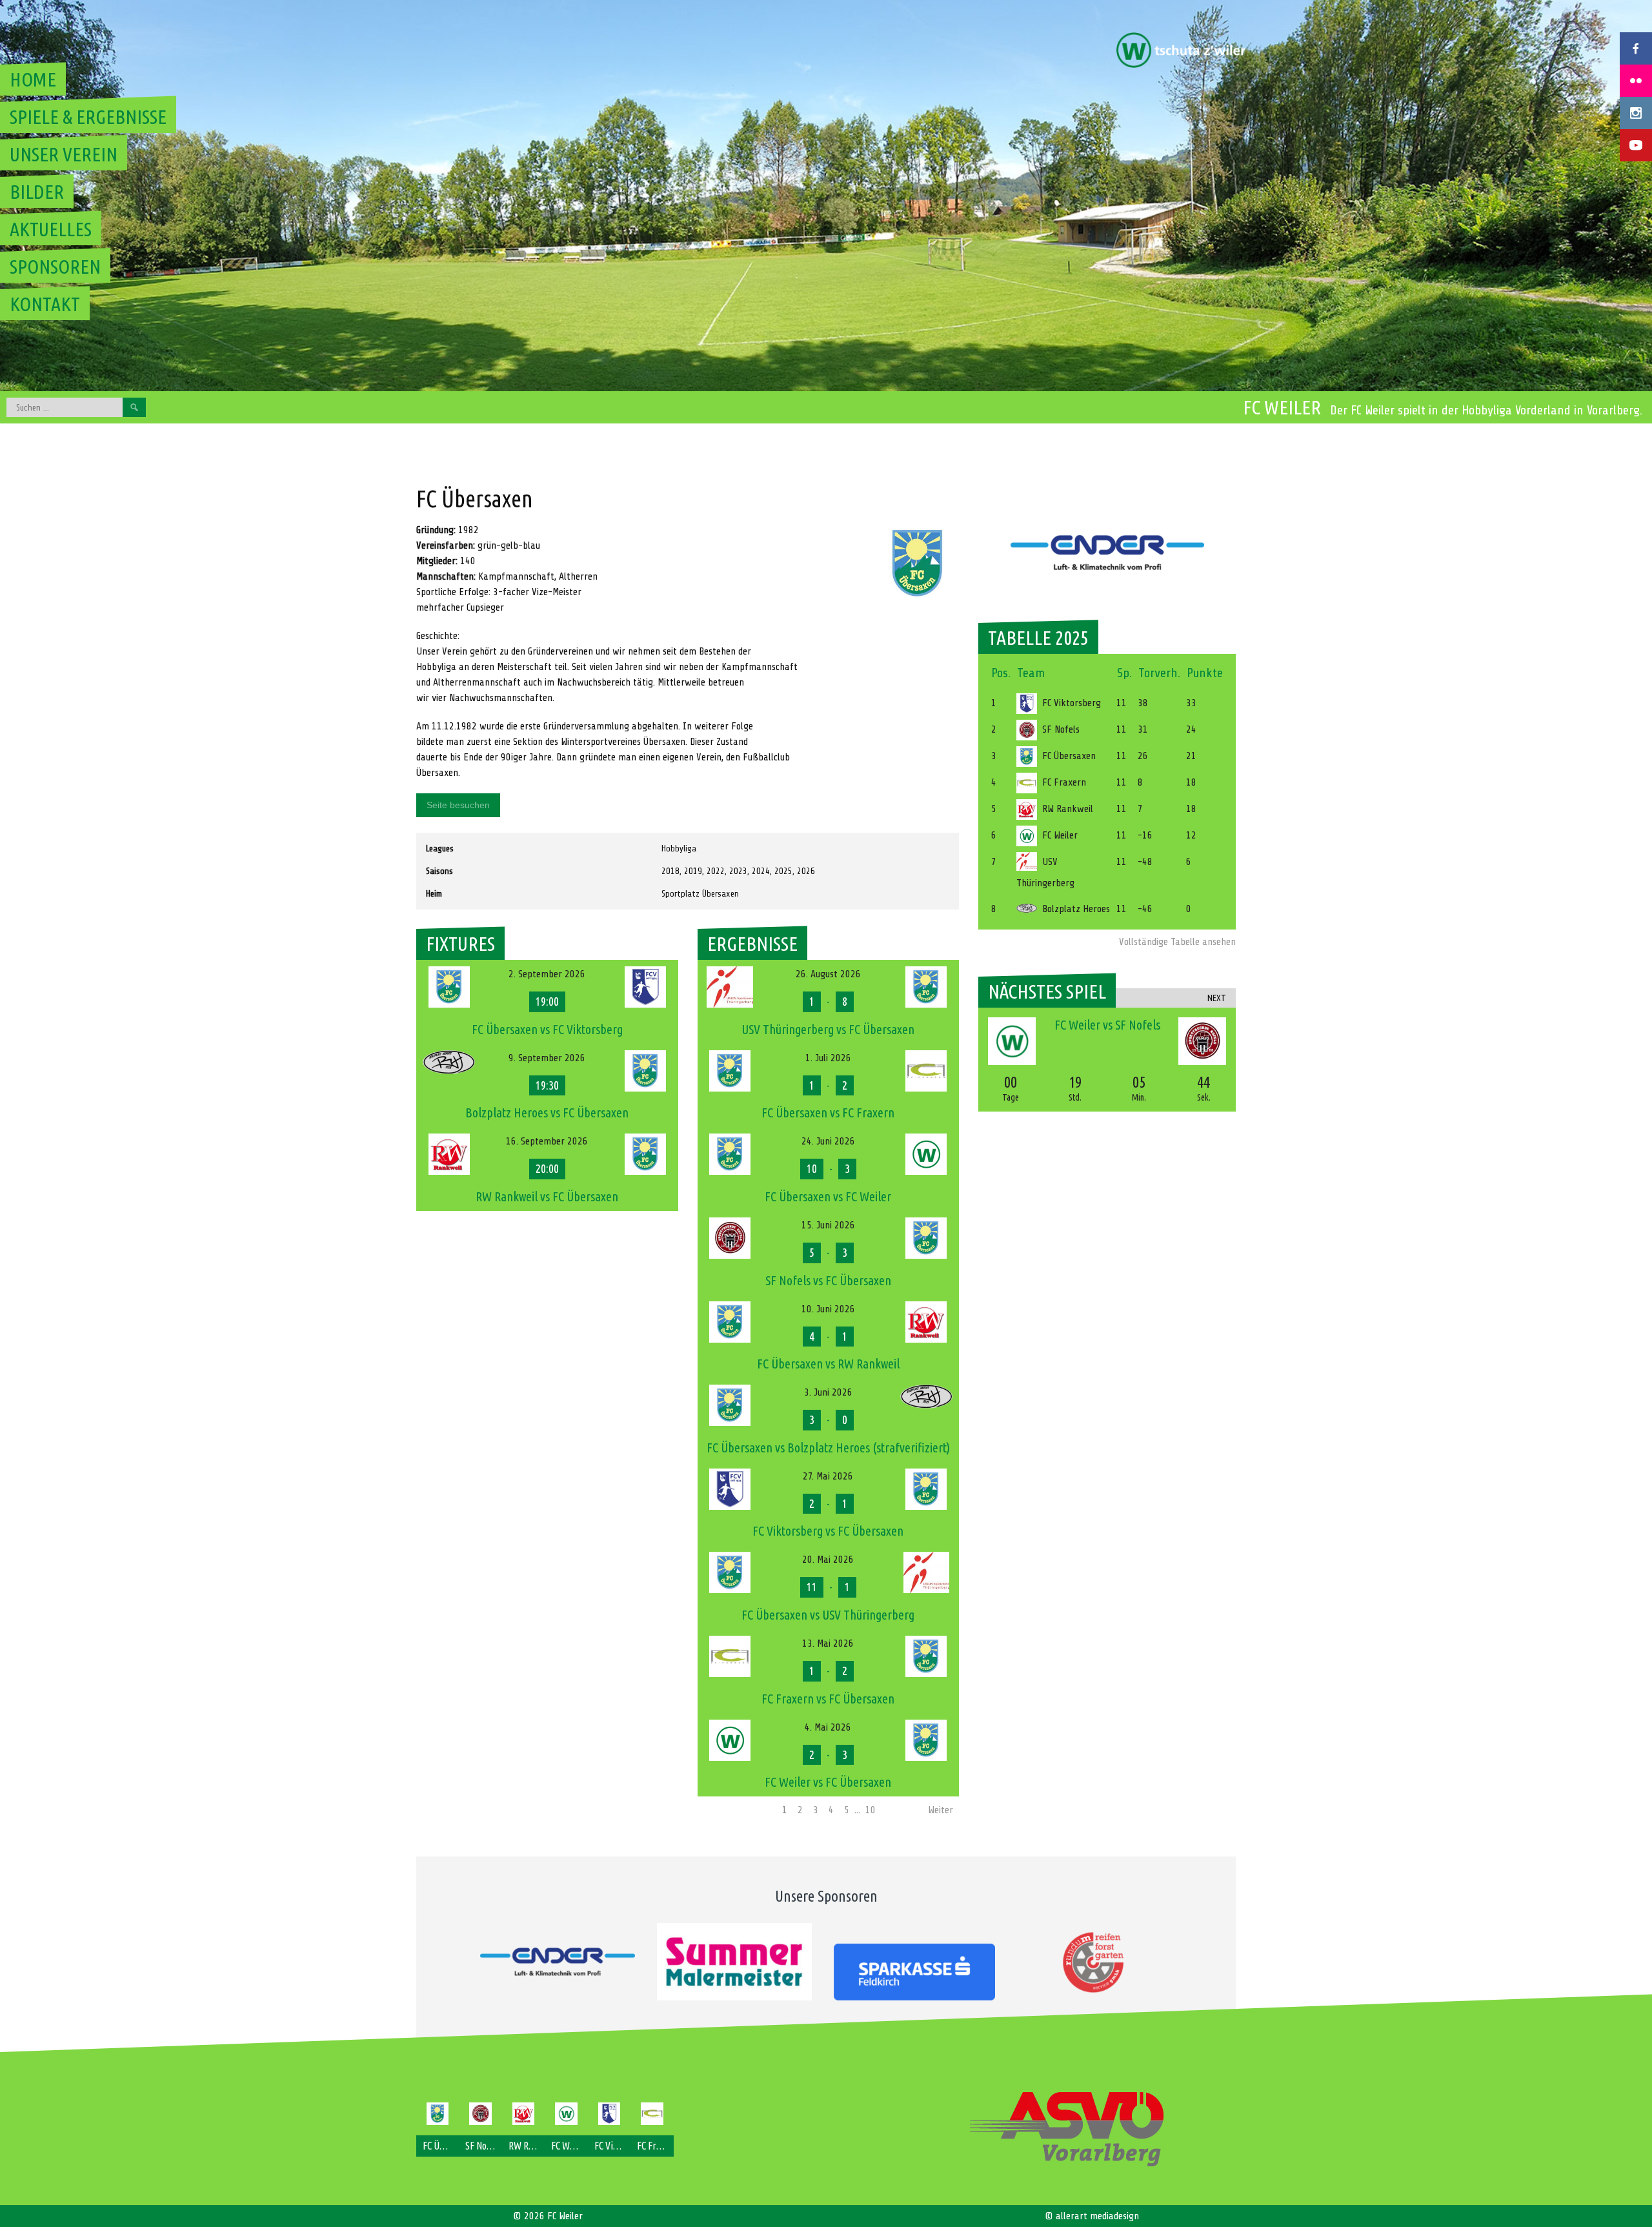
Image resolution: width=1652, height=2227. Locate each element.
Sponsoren (55, 267)
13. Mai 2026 (828, 1643)
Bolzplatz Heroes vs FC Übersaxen (547, 1113)
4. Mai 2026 (828, 1727)
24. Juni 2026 (828, 1141)
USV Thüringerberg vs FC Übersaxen (828, 1029)
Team (1031, 673)
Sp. (1124, 673)
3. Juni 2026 (828, 1392)
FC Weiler (1282, 407)
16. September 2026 (547, 1141)
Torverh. (1159, 673)
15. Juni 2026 (828, 1225)
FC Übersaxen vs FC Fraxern (828, 1113)
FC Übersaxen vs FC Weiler (828, 1196)
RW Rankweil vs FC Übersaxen (547, 1196)
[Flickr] (1636, 81)
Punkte (1205, 673)
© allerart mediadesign (1092, 2216)
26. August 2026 (828, 974)
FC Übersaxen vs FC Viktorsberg (547, 1029)
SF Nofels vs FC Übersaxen (828, 1280)
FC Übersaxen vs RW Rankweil (828, 1364)
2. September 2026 (547, 974)
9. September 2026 (547, 1058)
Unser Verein (64, 154)
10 (871, 1810)
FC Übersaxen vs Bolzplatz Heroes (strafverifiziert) (828, 1448)
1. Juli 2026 (828, 1058)
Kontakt (45, 304)
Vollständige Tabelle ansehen (1177, 942)
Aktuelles (51, 229)
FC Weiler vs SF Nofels (1107, 1025)
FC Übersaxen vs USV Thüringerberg (828, 1615)
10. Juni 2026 (828, 1309)
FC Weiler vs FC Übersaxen (828, 1782)
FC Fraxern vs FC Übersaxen (828, 1699)
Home (33, 79)
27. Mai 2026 (828, 1476)
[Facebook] (1636, 48)
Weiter (941, 1810)
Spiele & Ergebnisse (88, 117)
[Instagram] (1636, 113)
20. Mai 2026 (828, 1560)
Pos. (1001, 673)
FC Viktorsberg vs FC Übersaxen (828, 1531)
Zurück (716, 1810)
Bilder (37, 192)
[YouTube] (1636, 145)
